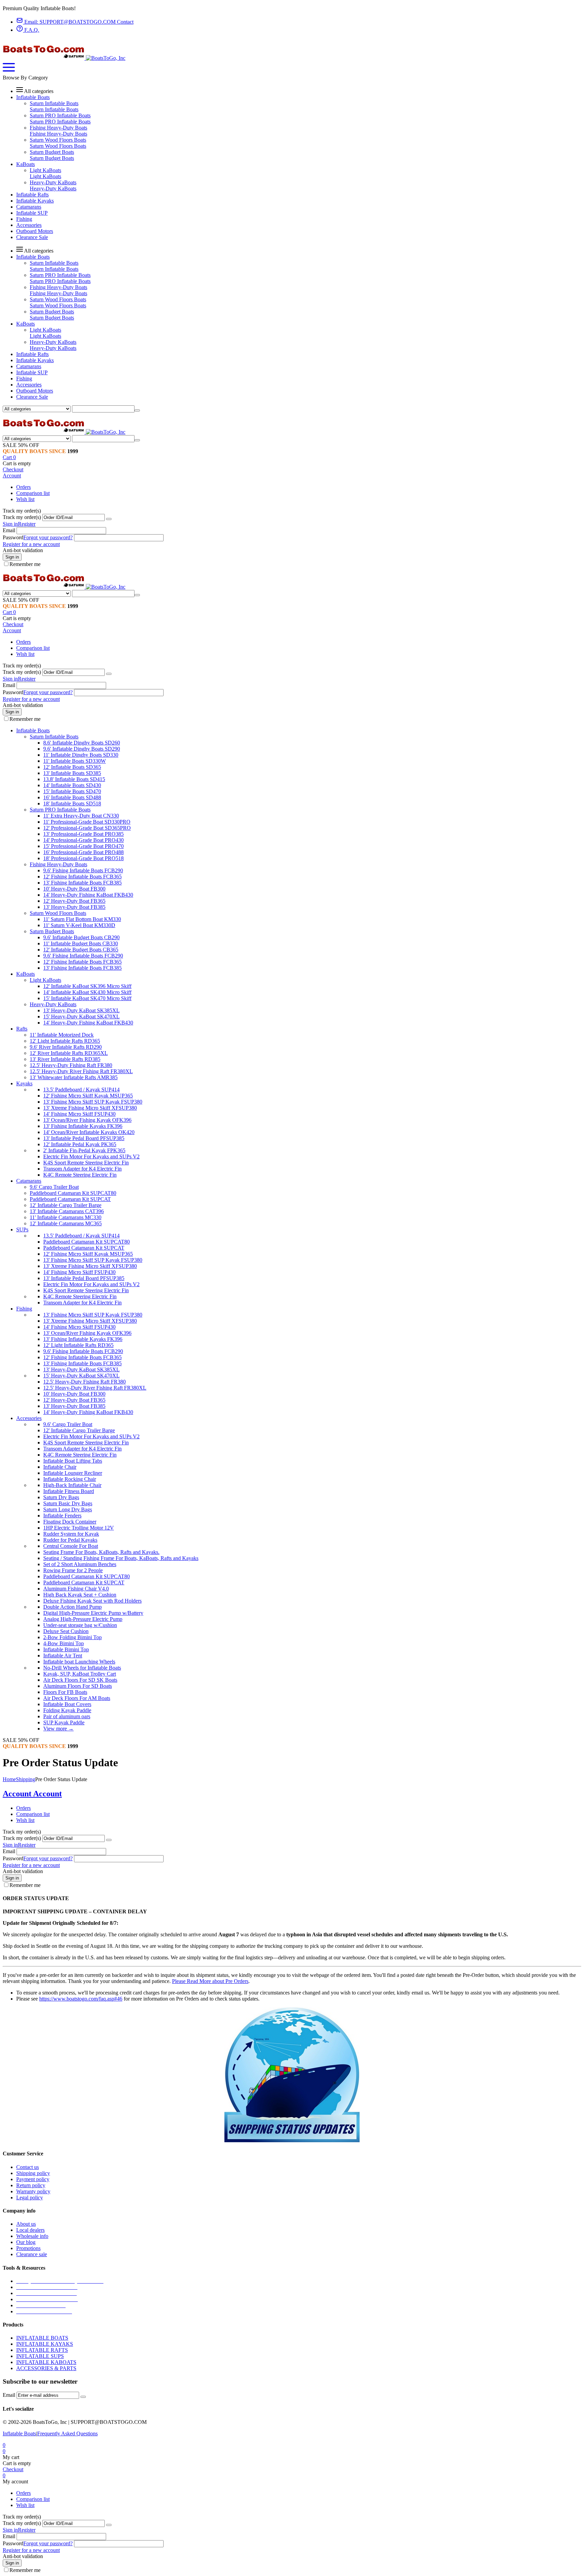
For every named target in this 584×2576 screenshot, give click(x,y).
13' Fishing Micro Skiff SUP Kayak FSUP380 (93, 1102)
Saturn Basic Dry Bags (68, 1503)
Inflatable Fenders (62, 1516)
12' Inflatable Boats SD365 (72, 767)
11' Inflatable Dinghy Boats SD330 (81, 755)
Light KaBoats (45, 170)
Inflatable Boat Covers (67, 1704)
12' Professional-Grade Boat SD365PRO (87, 828)
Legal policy (30, 2197)
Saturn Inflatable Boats (54, 103)
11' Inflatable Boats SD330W (75, 761)
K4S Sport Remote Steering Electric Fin (86, 1163)
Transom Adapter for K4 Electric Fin (82, 1169)
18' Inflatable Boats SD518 (72, 803)
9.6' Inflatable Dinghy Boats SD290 (82, 749)
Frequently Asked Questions (67, 2433)
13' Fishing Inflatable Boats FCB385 (82, 883)
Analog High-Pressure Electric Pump (83, 1619)
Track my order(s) (22, 517)
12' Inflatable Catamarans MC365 (66, 1223)
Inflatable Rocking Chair (70, 1479)
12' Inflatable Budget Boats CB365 (81, 950)
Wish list (25, 499)
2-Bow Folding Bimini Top (72, 1637)
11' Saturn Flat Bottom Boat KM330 (82, 919)
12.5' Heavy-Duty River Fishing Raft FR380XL (81, 1071)
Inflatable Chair (60, 1467)
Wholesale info (32, 2236)
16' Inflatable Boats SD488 (72, 797)
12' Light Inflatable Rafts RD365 (65, 1041)
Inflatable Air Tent (63, 1656)
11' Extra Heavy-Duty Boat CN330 (81, 816)
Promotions (28, 2248)
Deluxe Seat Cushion (66, 1631)
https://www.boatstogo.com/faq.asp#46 (81, 1999)
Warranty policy (33, 2191)
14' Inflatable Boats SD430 (72, 785)
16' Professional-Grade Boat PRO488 (83, 852)
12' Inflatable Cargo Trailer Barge (66, 1205)
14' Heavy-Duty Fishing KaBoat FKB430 (88, 895)
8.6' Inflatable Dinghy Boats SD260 (82, 743)
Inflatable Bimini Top (66, 1649)
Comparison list (33, 493)
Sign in (10, 524)
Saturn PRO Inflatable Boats (60, 115)
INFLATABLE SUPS (40, 2356)
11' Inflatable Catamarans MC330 (66, 1217)
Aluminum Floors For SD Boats (78, 1686)
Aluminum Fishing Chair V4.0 (76, 1589)
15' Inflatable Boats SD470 (72, 791)
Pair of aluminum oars (67, 1716)
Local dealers (30, 2230)
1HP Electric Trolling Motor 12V (79, 1528)
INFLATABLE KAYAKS (45, 2344)
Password (13, 537)
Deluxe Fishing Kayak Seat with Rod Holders (92, 1601)
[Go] (109, 519)
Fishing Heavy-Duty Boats (58, 128)
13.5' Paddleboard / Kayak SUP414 (81, 1090)
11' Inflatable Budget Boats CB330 (81, 943)
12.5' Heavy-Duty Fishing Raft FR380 (71, 1065)
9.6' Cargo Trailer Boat (54, 1187)
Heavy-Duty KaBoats (53, 182)
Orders (23, 487)
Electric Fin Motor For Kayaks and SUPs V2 (91, 1156)
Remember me (25, 564)
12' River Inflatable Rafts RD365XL (69, 1053)
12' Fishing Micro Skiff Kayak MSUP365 (88, 1096)
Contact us (28, 2167)
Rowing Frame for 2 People (73, 1570)
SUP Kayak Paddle (64, 1722)
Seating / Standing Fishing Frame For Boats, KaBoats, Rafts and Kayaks (121, 1558)
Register (27, 524)
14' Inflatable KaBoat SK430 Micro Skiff (87, 992)
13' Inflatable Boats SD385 (72, 773)
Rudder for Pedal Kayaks (70, 1540)
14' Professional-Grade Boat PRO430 (83, 840)
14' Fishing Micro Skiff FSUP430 (79, 1114)
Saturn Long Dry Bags (68, 1509)
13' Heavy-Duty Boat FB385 (74, 907)
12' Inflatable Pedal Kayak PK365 (80, 1144)
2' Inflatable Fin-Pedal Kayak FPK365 (84, 1150)
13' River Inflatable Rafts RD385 (65, 1059)
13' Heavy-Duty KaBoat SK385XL (81, 1010)
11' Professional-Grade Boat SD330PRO (87, 822)
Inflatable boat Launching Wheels (79, 1662)
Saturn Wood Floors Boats (58, 140)
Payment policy (33, 2179)
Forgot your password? (48, 537)
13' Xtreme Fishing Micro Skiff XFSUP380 (90, 1108)
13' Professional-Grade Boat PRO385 (83, 834)
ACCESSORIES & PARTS (46, 2368)
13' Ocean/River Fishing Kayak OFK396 (87, 1120)
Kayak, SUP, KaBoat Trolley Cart (80, 1674)
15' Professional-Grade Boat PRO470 (83, 846)
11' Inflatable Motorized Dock (62, 1035)
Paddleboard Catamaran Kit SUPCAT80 (73, 1193)
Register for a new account (31, 544)
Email (9, 530)
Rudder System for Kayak (71, 1534)
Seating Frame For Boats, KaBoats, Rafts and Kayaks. (101, 1552)
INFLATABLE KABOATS (46, 2362)
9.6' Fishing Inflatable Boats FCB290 (83, 870)
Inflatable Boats (19, 2433)
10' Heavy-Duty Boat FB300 (74, 889)
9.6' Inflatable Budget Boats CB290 (81, 937)
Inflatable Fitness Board (69, 1491)
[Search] (137, 410)
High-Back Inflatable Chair (72, 1485)
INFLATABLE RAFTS (42, 2350)
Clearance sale (32, 2254)
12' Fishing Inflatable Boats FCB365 (82, 877)
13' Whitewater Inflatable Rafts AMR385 (74, 1077)
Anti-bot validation (23, 550)
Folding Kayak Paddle (67, 1710)
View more (58, 1729)
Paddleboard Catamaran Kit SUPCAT (70, 1199)
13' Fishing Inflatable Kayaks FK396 (83, 1126)
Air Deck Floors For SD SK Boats (80, 1680)
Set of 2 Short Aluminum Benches (80, 1564)
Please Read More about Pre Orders (210, 1981)
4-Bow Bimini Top (64, 1643)
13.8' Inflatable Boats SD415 (74, 779)
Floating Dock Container (70, 1522)
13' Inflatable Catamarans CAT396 (67, 1211)
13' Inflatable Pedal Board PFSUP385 (84, 1138)
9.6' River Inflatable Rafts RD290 (66, 1047)
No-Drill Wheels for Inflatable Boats (82, 1668)
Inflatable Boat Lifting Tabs (73, 1461)
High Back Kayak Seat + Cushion (80, 1595)
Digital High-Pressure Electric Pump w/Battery (93, 1613)
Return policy (31, 2185)
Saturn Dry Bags (61, 1497)
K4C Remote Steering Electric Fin (80, 1175)
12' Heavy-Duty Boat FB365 (74, 901)
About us (26, 2224)
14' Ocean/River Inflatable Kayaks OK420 (89, 1132)
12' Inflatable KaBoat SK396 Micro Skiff (87, 986)
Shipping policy (33, 2173)
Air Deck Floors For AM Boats (77, 1698)
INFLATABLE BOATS (42, 2338)
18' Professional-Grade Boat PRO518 (83, 858)
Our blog (26, 2242)
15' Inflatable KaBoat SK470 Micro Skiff (87, 998)
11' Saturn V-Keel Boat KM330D (79, 925)
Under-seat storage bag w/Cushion (80, 1625)
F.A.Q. (31, 30)
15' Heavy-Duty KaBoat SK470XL (81, 1017)
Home (9, 1779)
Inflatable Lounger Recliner (73, 1473)
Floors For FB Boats (65, 1692)
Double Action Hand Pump (72, 1607)
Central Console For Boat (71, 1546)
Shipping (26, 1779)
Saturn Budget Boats (52, 152)
